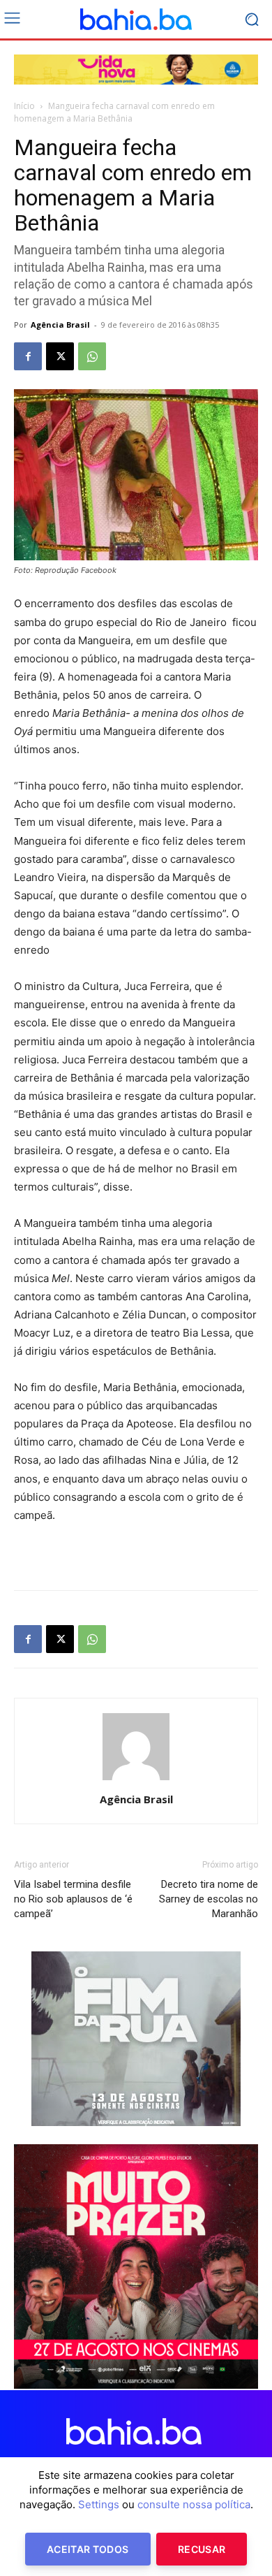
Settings (99, 2504)
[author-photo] (136, 1780)
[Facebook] (28, 356)
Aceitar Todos (88, 2549)
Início (24, 106)
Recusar (202, 2549)
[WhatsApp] (92, 356)
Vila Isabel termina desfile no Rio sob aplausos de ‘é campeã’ (73, 1899)
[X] (60, 356)
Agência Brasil (60, 325)
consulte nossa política (194, 2504)
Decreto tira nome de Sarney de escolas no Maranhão (209, 1899)
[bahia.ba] (136, 20)
